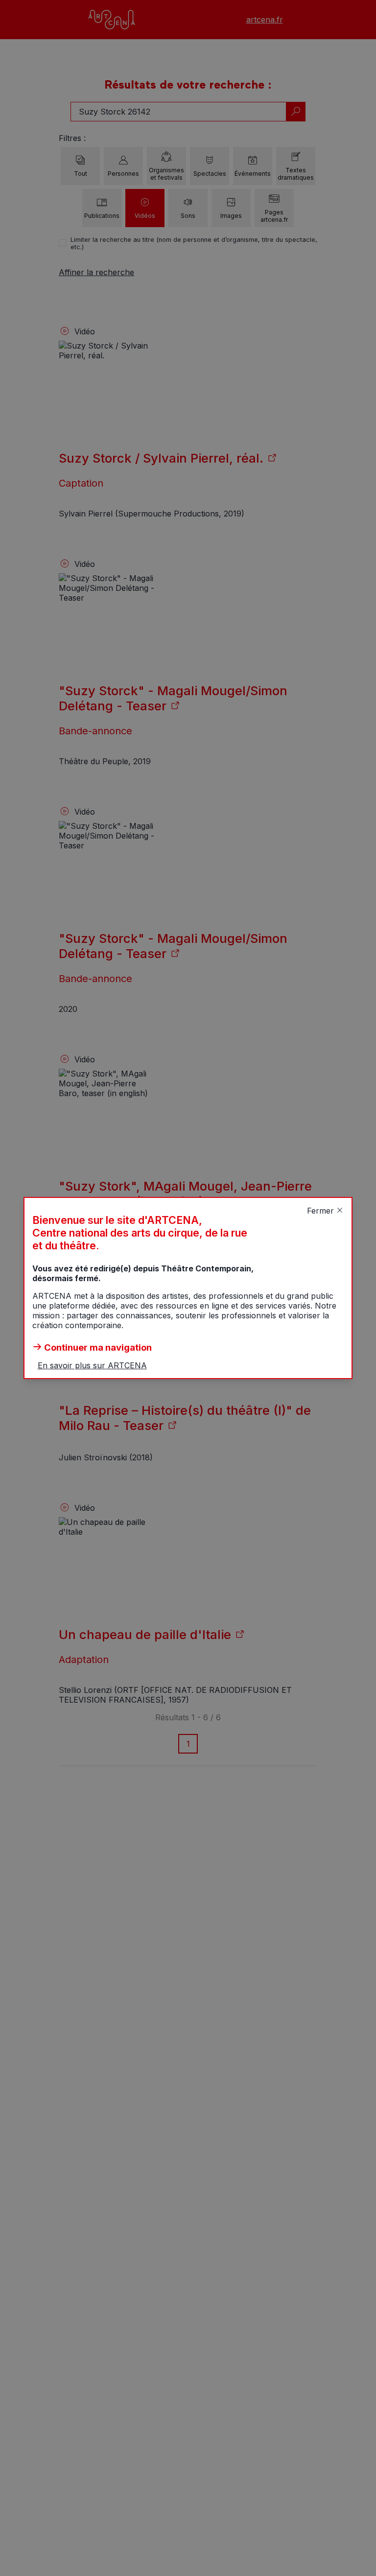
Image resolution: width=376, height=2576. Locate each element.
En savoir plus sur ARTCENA (92, 1365)
